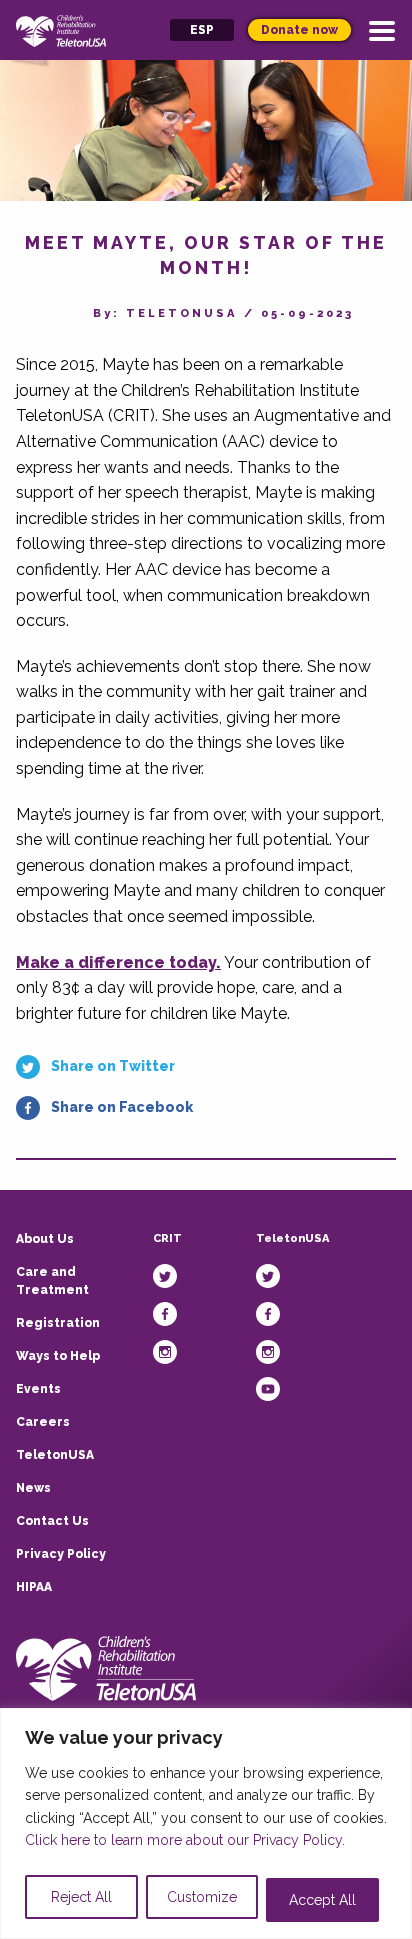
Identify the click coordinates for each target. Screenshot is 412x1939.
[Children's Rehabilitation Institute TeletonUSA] (61, 29)
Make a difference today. (118, 962)
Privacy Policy (61, 1554)
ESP (202, 30)
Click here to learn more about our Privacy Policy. (185, 1840)
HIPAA (34, 1587)
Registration (58, 1323)
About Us (45, 1239)
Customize (202, 1897)
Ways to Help (58, 1356)
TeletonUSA (55, 1455)
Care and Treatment (52, 1281)
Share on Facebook (122, 1107)
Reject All (81, 1897)
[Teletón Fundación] (106, 1667)
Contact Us (52, 1521)
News (33, 1488)
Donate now (299, 30)
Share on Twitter (113, 1066)
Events (38, 1389)
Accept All (322, 1900)
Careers (43, 1422)
